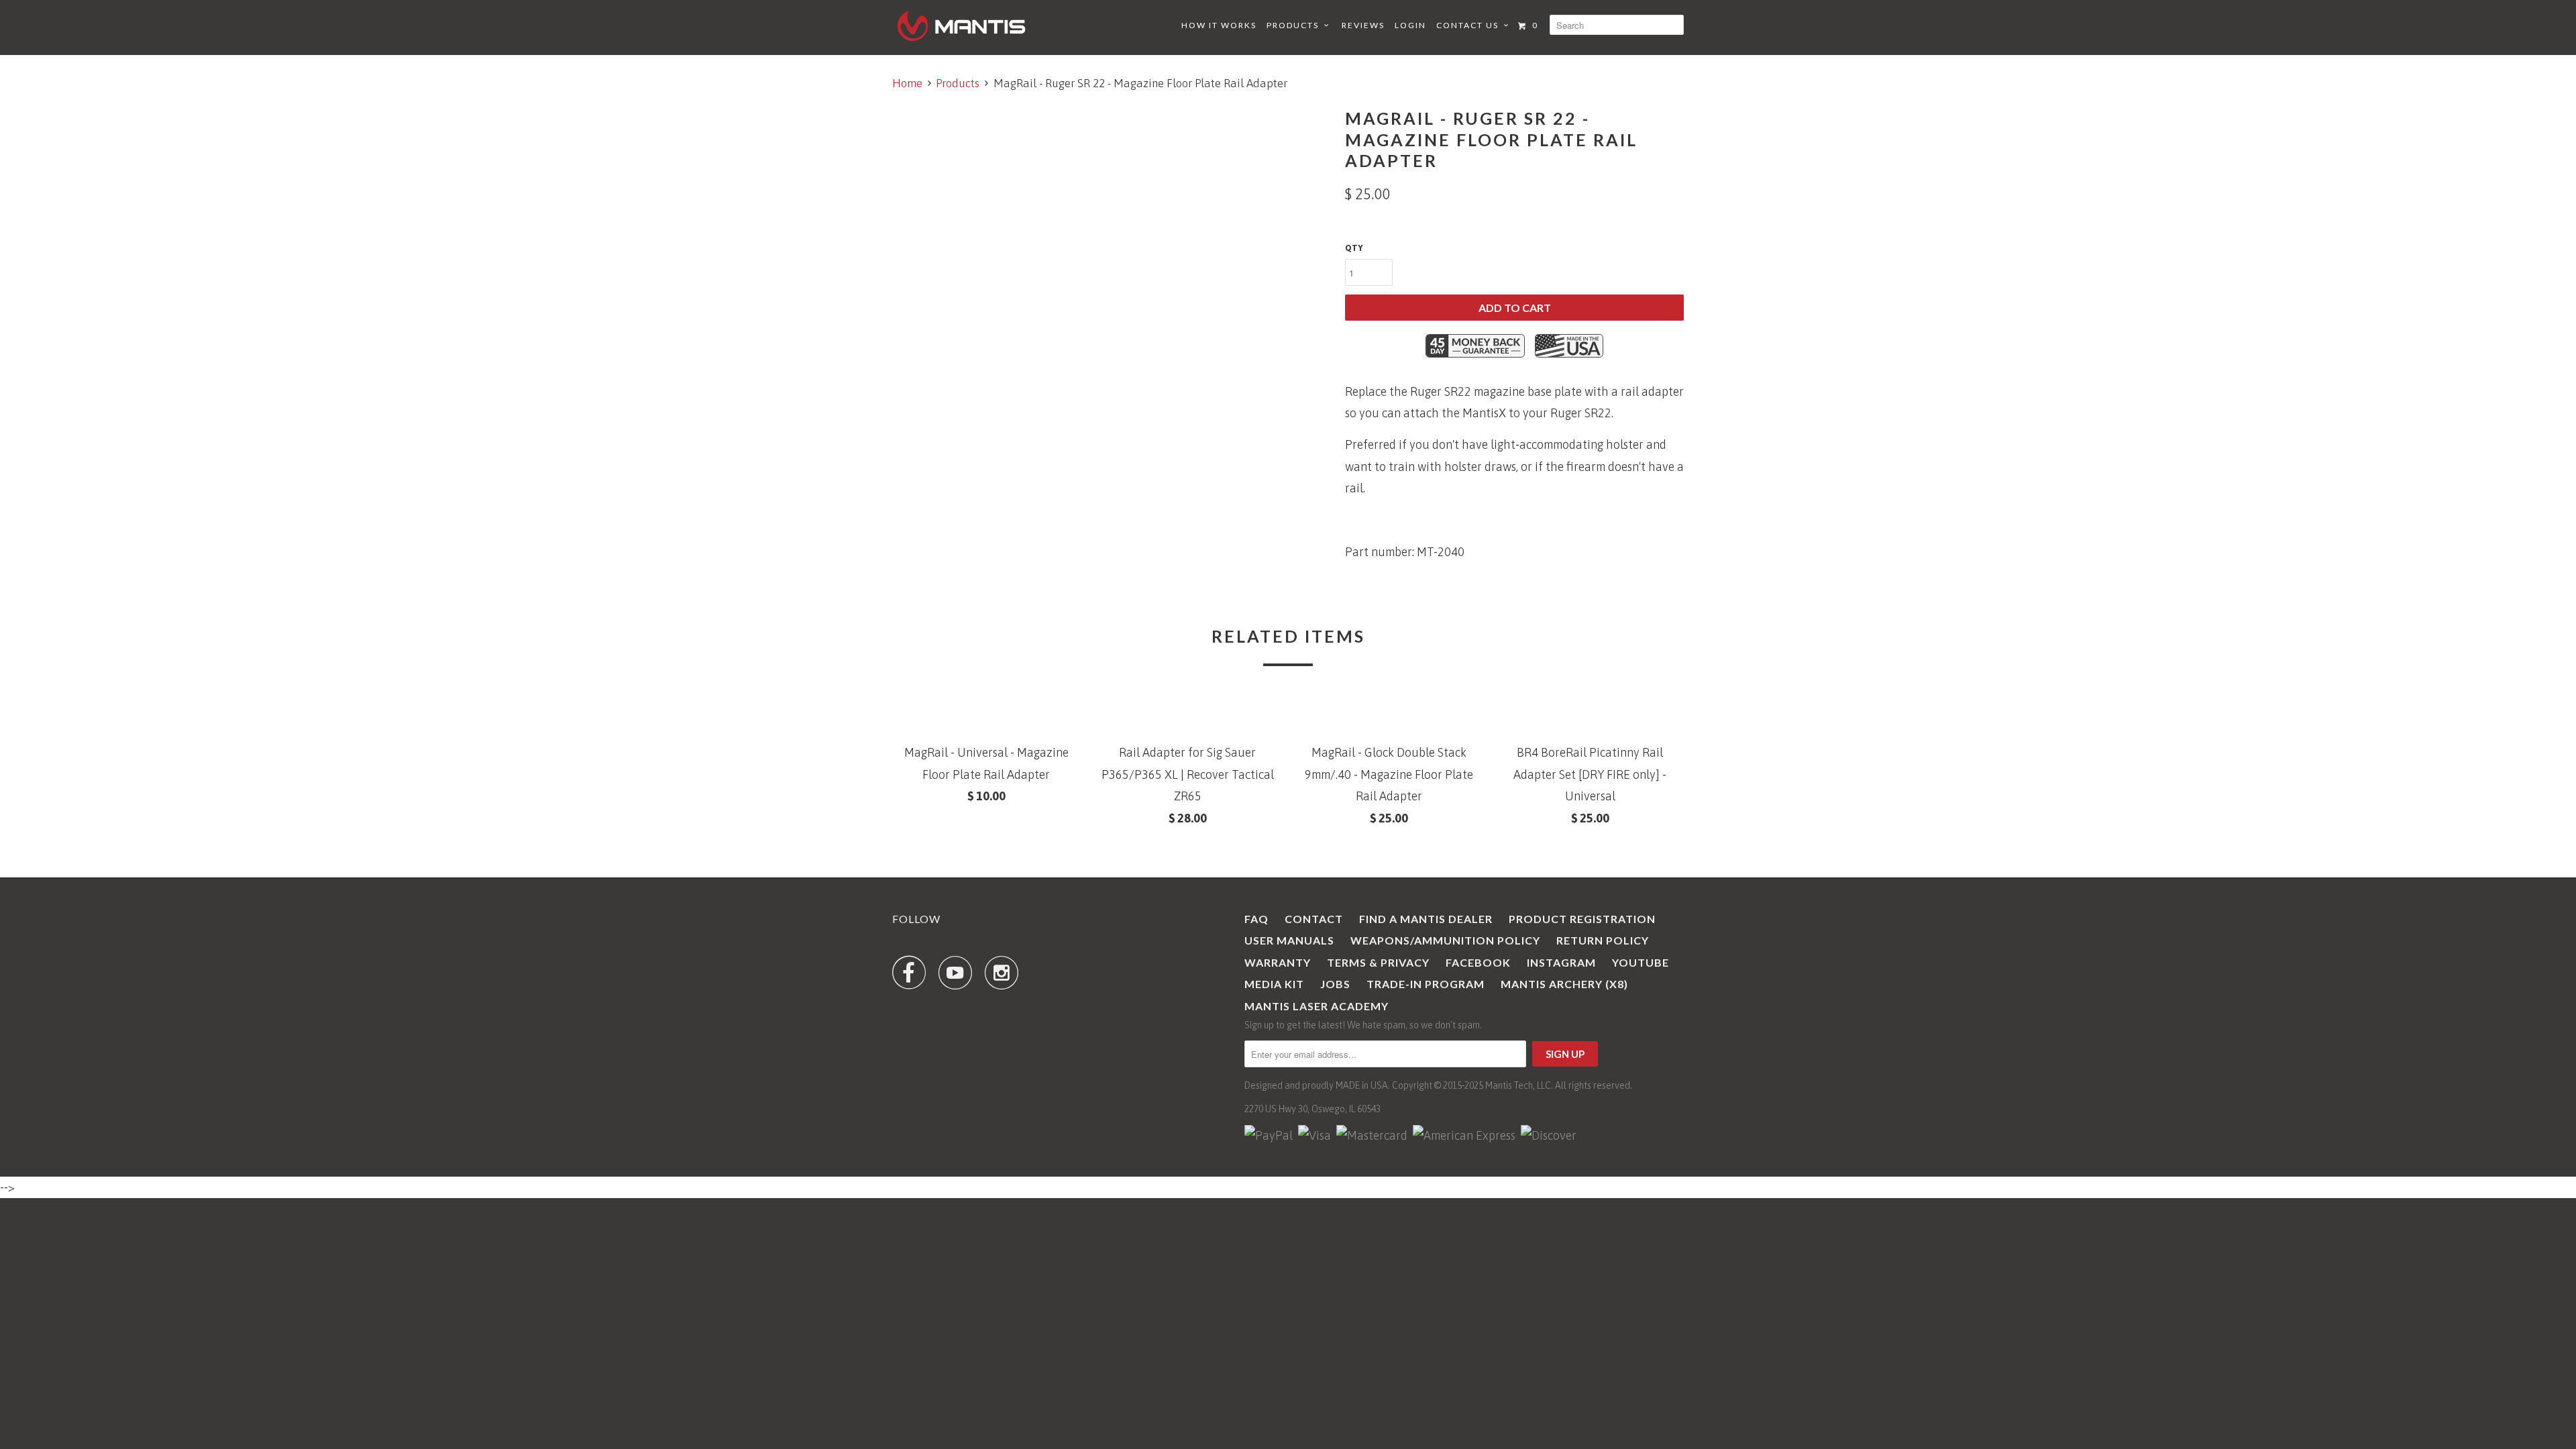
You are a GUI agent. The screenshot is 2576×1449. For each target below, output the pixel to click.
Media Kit (1274, 984)
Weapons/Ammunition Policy (1445, 940)
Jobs (1335, 984)
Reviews (1363, 25)
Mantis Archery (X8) (1564, 984)
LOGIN (1410, 25)
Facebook (1478, 962)
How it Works (1219, 25)
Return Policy (1603, 940)
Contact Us (1470, 25)
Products (1295, 25)
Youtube (1641, 962)
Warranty (1278, 962)
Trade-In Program (1426, 984)
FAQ (1256, 919)
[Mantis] (961, 26)
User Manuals (1289, 940)
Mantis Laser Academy (1317, 1006)
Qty (1354, 248)
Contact (1314, 919)
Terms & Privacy (1378, 962)
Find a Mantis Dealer (1426, 919)
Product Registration (1582, 919)
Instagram (1561, 962)
